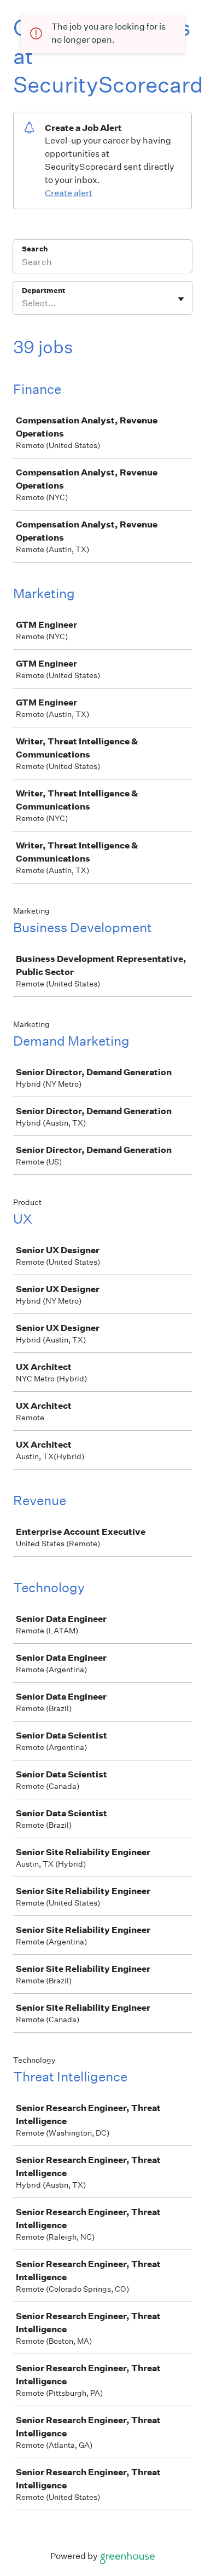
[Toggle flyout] (181, 299)
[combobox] (23, 303)
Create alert (69, 193)
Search (35, 249)
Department (43, 291)
